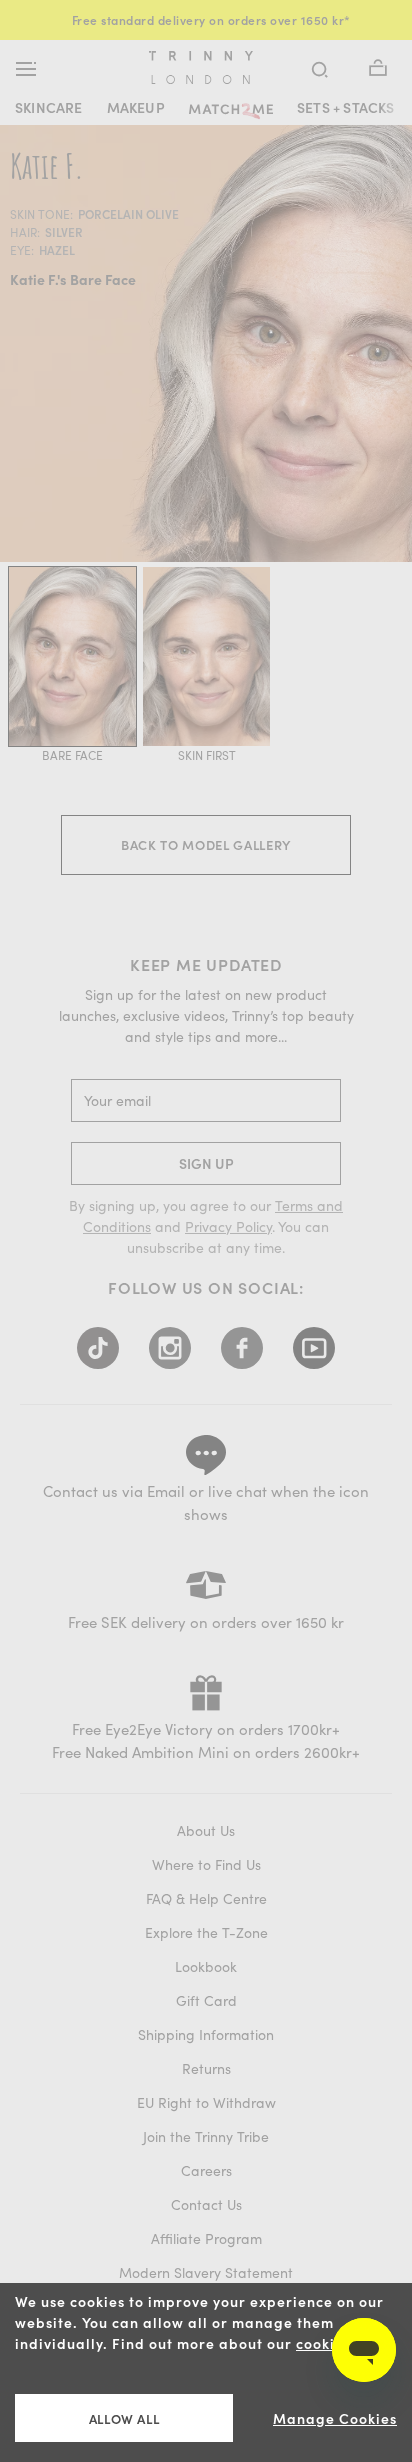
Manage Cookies (335, 2418)
